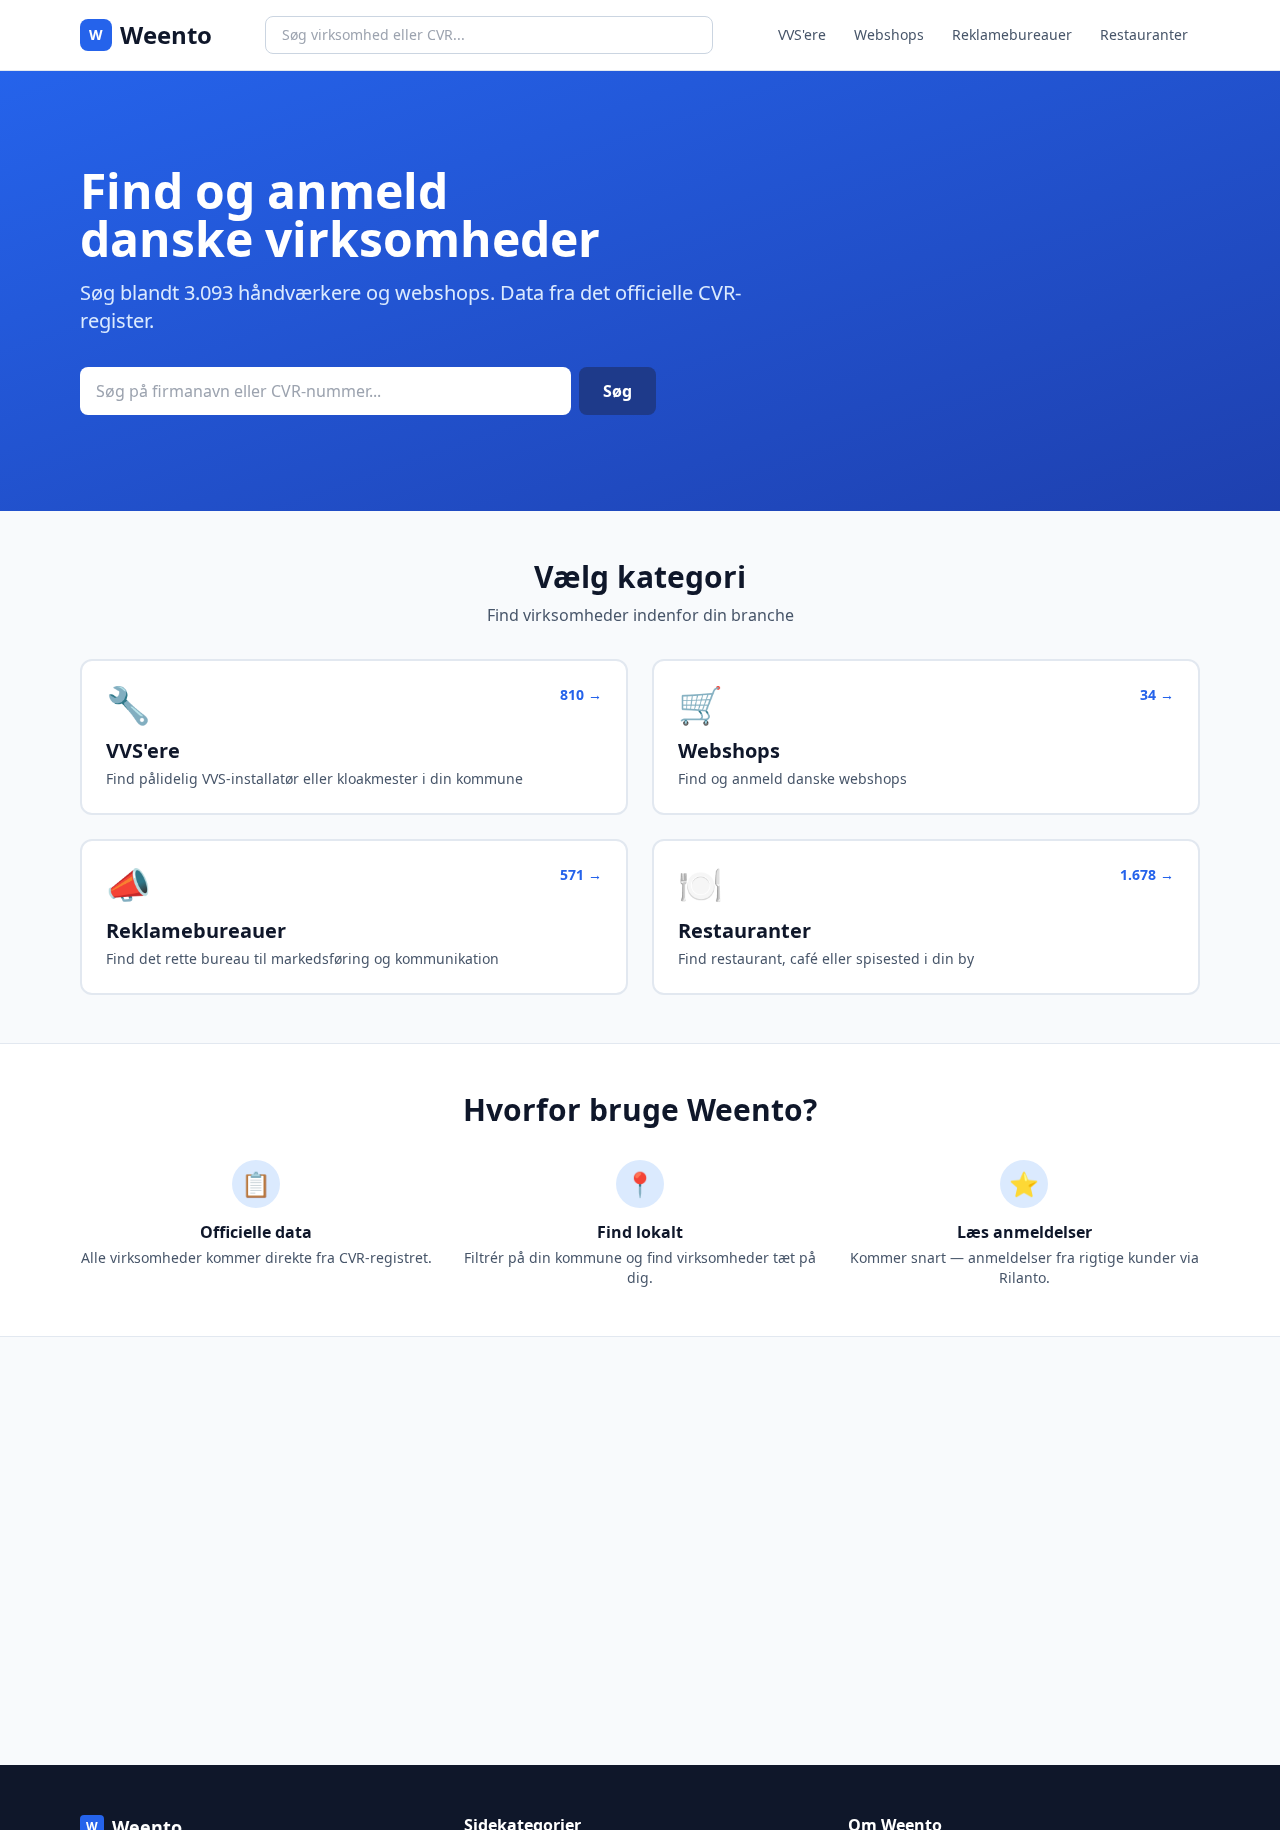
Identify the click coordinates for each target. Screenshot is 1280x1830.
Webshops (889, 34)
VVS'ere (802, 34)
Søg (617, 391)
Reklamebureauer (1012, 34)
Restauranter (1144, 34)
